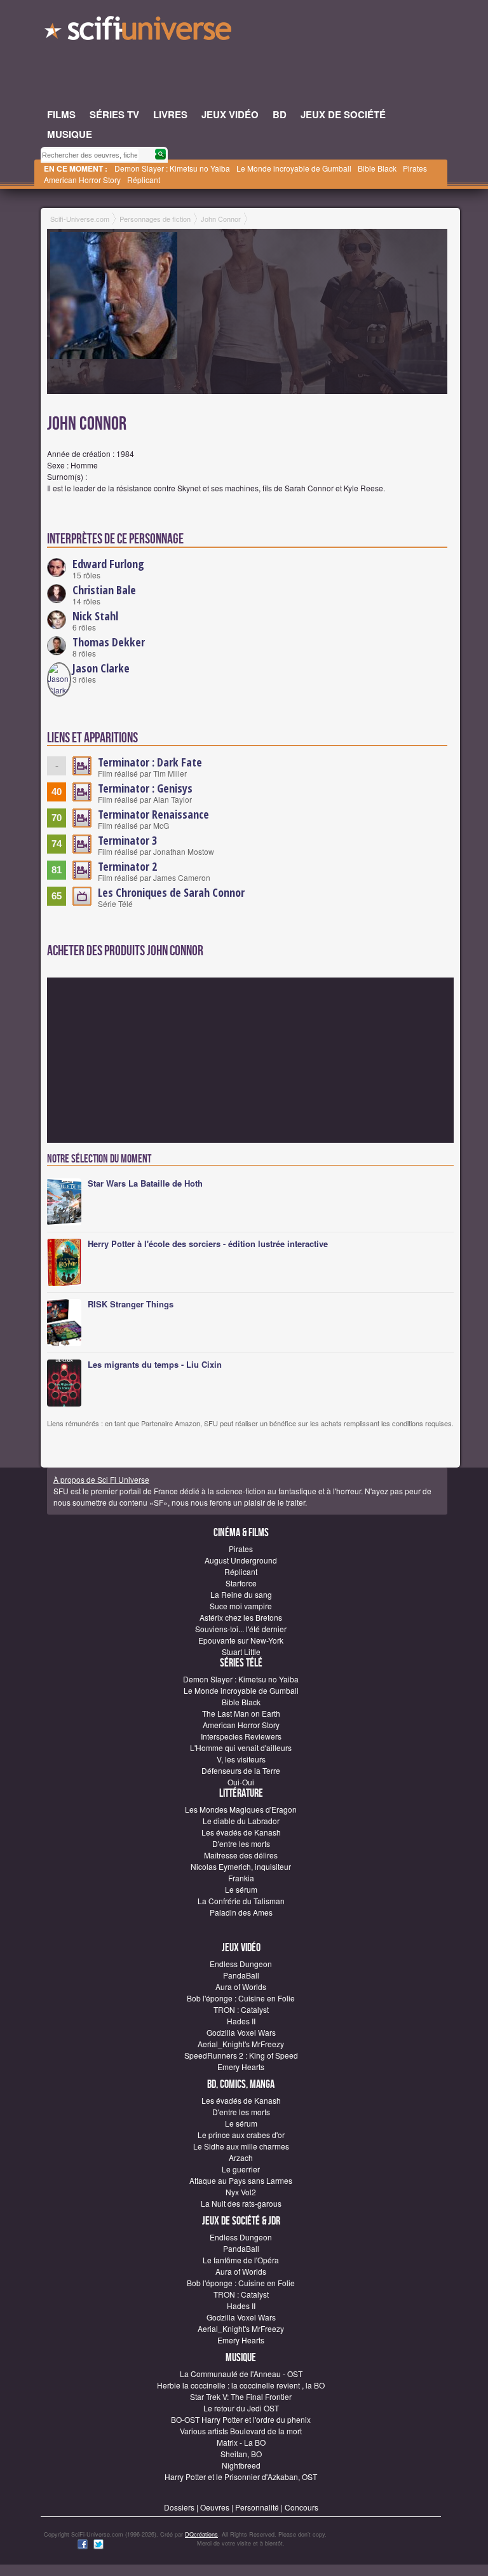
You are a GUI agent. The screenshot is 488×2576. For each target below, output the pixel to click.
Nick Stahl (95, 616)
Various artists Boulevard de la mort (241, 2431)
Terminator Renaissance (153, 814)
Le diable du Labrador (241, 1821)
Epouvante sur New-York (241, 1640)
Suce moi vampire (241, 1606)
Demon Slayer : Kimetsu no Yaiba (172, 168)
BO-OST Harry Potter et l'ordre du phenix (241, 2419)
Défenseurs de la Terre (241, 1770)
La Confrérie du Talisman (241, 1901)
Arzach (241, 2157)
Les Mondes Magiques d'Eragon (241, 1809)
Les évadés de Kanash (241, 1832)
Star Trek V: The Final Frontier (241, 2396)
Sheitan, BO (241, 2454)
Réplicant (144, 180)
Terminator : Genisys (145, 788)
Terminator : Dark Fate (150, 762)
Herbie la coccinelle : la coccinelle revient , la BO (241, 2385)
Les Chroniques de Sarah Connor (171, 892)
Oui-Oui (241, 1782)
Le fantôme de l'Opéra (241, 2260)
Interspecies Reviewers (241, 1736)
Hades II (241, 2021)
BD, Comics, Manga (241, 2084)
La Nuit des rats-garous (241, 2203)
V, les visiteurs (241, 1759)
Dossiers (179, 2507)
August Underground (241, 1560)
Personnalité (257, 2507)
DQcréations (201, 2534)
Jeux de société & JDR (241, 2221)
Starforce (241, 1583)
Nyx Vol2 (241, 2192)
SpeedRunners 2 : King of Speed (241, 2055)
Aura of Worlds (241, 1987)
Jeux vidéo (241, 1948)
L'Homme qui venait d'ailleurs (241, 1748)
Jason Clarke (101, 668)
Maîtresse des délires (241, 1855)
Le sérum (241, 1889)
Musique (241, 2358)
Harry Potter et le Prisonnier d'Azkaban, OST (241, 2477)
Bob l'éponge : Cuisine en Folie (241, 1998)
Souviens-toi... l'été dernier (241, 1629)
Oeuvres (215, 2507)
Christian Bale (104, 590)
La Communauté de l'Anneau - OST (241, 2374)
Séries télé (241, 1663)
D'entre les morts (241, 1843)
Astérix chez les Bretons (241, 1617)
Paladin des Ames (241, 1912)
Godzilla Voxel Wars (241, 2032)
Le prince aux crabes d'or (241, 2135)
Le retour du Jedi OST (241, 2408)
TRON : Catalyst (241, 2009)
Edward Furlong (108, 564)
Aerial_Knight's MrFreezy (241, 2044)
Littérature (241, 1793)
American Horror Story (82, 180)
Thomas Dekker (109, 642)
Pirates (415, 168)
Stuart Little (241, 1652)
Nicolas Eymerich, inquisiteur (241, 1866)
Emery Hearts (241, 2067)
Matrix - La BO (241, 2442)
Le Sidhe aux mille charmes (241, 2146)
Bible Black (377, 168)
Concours (302, 2507)
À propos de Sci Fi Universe (101, 1479)
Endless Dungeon (241, 1964)
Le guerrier (241, 2169)
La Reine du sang (241, 1594)
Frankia (241, 1878)
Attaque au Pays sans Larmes (241, 2180)
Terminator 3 (127, 840)
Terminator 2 (127, 866)
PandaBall (241, 1975)
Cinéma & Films (241, 1533)
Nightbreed (241, 2465)
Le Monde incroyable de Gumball (294, 168)
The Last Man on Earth (241, 1713)
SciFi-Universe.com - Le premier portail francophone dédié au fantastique (139, 32)
